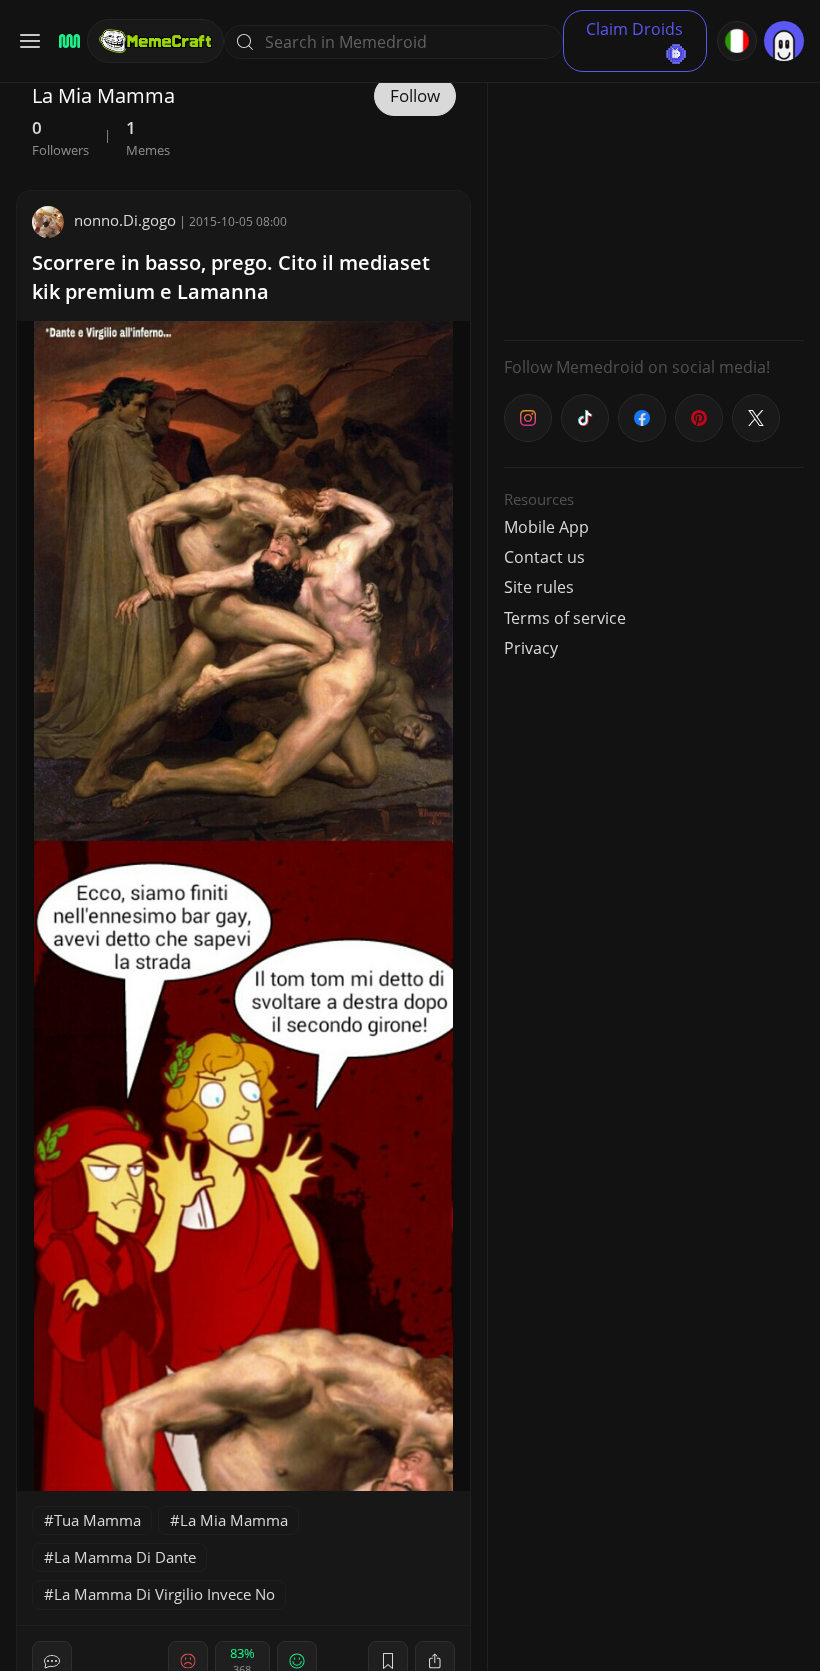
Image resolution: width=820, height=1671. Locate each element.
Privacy (531, 648)
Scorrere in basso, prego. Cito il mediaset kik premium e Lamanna (231, 277)
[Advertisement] (654, 200)
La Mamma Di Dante (125, 1557)
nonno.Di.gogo (125, 220)
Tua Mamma (97, 1520)
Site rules (539, 587)
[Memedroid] (66, 41)
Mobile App (546, 527)
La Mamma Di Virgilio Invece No (164, 1594)
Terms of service (565, 618)
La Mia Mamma (234, 1520)
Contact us (544, 557)
